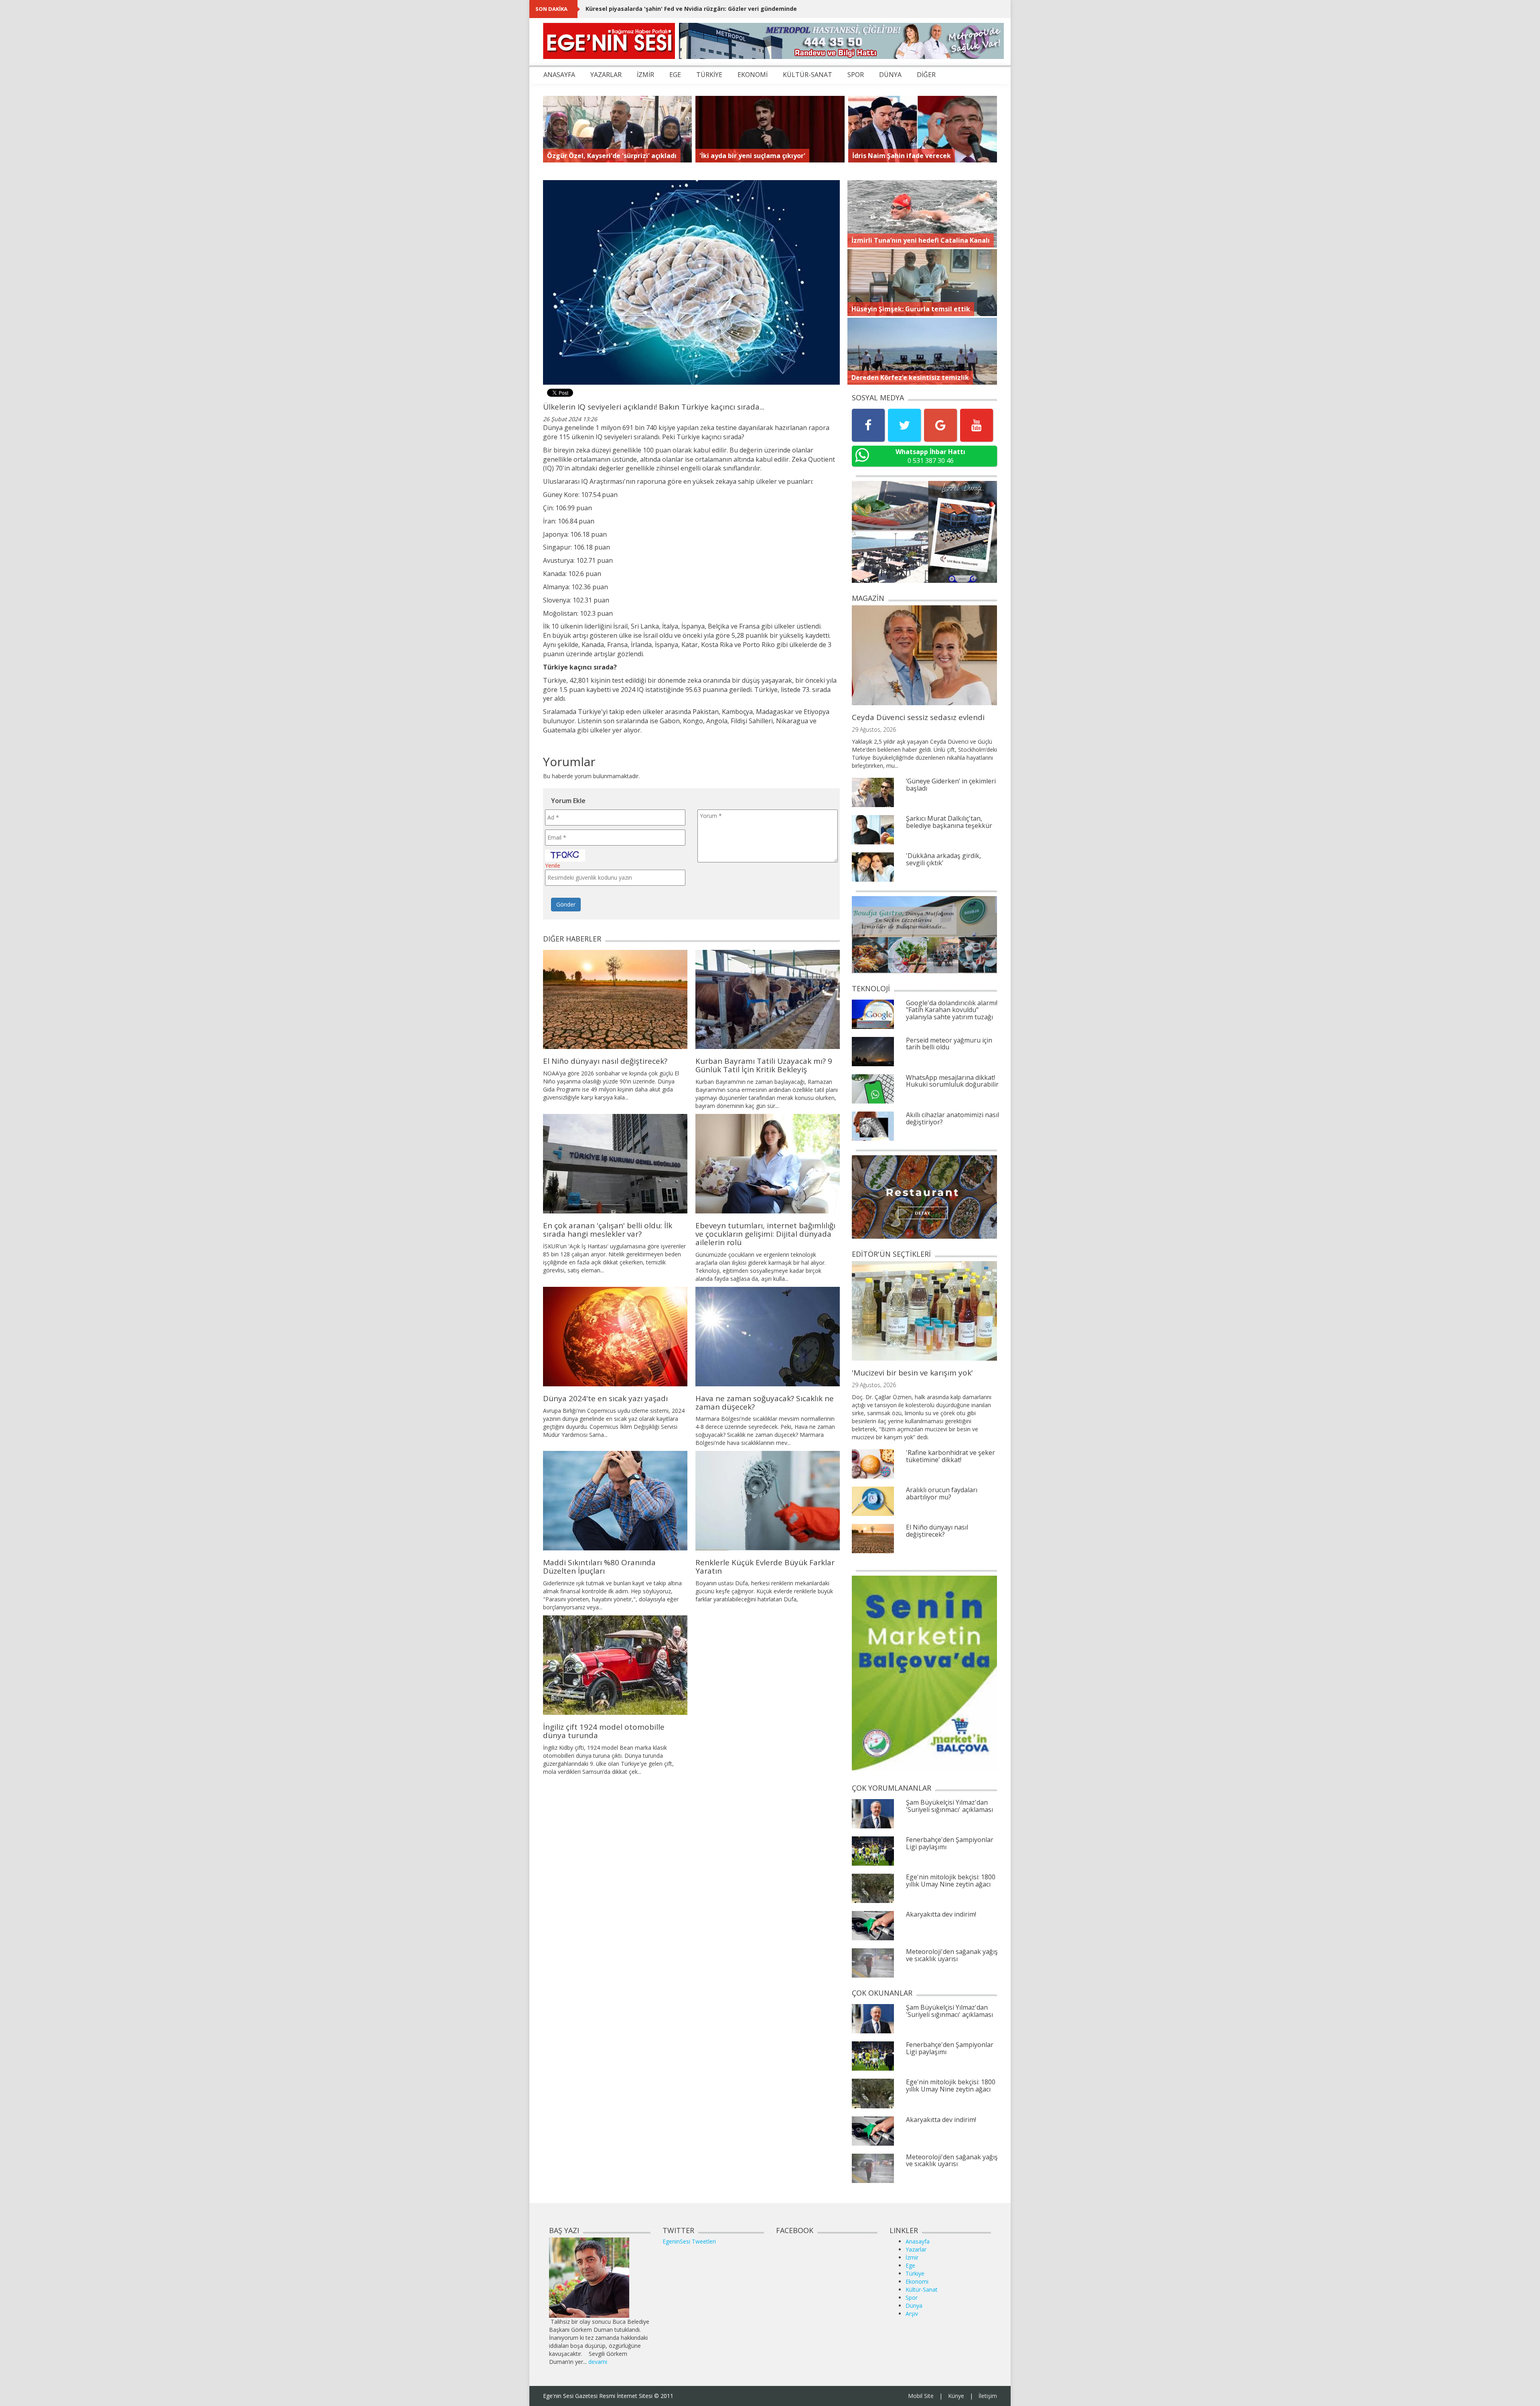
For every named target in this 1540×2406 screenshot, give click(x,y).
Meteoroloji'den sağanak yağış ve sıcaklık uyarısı (952, 1955)
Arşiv (912, 2314)
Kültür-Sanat (922, 2289)
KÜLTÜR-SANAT (807, 75)
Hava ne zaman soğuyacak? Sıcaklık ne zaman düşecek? (765, 1403)
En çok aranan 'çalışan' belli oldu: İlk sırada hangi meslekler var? (608, 1230)
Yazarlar (916, 2249)
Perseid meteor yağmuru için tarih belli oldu (949, 1044)
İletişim (988, 2396)
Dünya (914, 2306)
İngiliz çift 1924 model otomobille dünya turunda (604, 1731)
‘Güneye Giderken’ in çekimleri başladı (951, 785)
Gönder (566, 904)
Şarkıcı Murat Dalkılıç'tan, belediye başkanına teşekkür (949, 822)
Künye (956, 2396)
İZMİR (645, 75)
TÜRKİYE (709, 75)
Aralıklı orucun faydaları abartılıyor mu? (942, 1493)
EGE (675, 75)
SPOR (856, 75)
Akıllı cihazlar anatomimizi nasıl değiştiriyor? (952, 1118)
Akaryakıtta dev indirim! (941, 1914)
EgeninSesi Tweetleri (689, 2241)
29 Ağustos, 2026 (874, 729)
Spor (912, 2297)
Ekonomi (917, 2281)
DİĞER (926, 75)
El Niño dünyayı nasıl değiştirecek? (605, 1061)
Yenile (553, 865)
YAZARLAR (606, 75)
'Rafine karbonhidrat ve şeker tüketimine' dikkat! (950, 1456)
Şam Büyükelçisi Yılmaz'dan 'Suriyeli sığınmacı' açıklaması (949, 1806)
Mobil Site (921, 2396)
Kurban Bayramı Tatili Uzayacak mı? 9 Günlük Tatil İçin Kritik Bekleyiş (764, 1065)
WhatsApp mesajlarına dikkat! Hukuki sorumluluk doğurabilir (952, 1081)
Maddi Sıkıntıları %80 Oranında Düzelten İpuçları (599, 1567)
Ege (910, 2265)
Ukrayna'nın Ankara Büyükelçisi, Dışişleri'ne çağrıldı (659, 9)
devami (598, 2362)
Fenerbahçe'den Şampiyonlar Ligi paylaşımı (950, 1843)
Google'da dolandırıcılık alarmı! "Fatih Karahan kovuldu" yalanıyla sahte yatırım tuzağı (952, 1010)
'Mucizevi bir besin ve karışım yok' (912, 1373)
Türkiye (915, 2273)
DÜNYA (890, 75)
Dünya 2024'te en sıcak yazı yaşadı (605, 1398)
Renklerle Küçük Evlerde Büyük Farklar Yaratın (765, 1567)
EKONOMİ (753, 75)
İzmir (912, 2257)
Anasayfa (918, 2241)
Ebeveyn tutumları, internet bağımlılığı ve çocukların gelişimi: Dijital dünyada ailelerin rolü (765, 1234)
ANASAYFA (559, 75)
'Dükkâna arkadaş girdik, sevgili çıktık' (943, 859)
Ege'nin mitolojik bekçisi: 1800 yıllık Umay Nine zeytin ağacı (951, 1881)
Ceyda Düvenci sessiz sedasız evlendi (918, 717)
